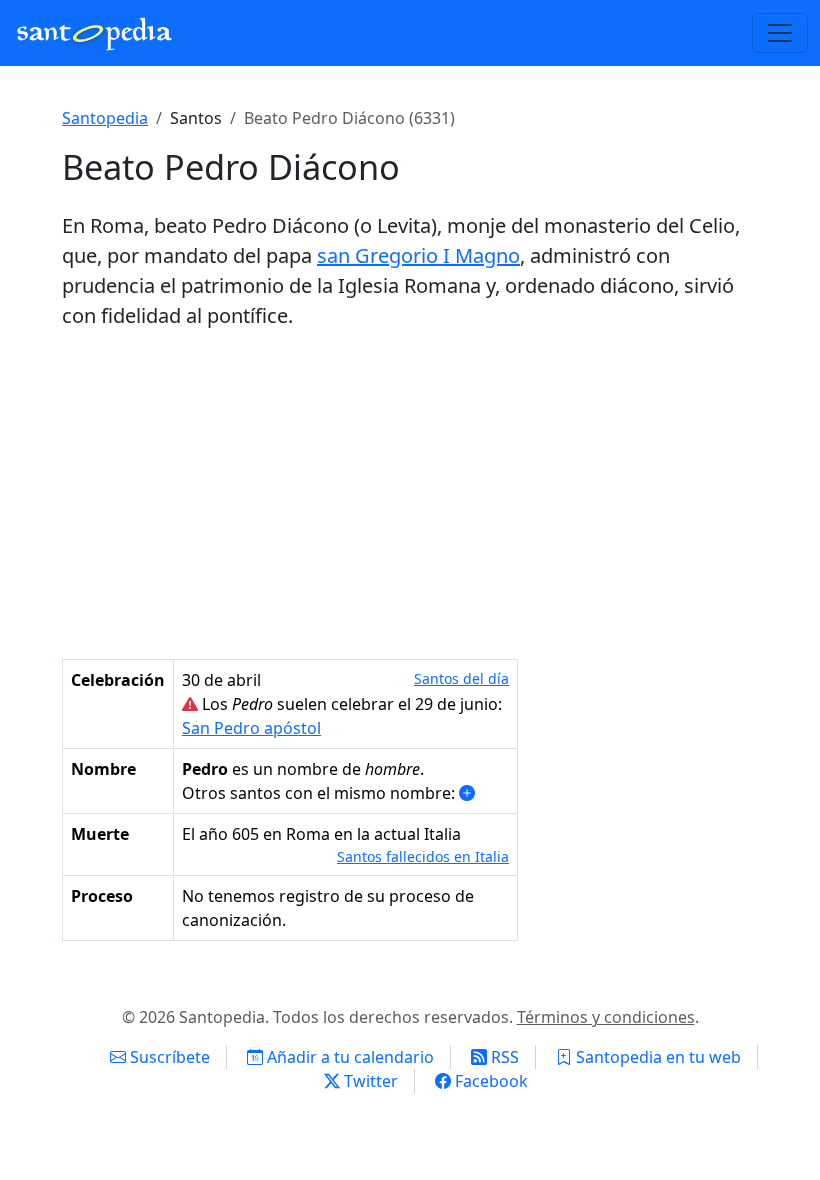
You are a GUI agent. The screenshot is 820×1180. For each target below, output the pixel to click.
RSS (503, 1057)
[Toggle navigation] (780, 33)
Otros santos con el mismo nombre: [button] (320, 793)
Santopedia (105, 118)
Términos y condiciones (606, 1017)
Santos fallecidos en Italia (423, 856)
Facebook (489, 1081)
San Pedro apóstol (251, 728)
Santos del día (461, 678)
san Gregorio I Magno (418, 255)
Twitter (369, 1081)
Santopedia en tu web (656, 1057)
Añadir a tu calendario (348, 1057)
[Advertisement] (410, 495)
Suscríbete (168, 1057)
